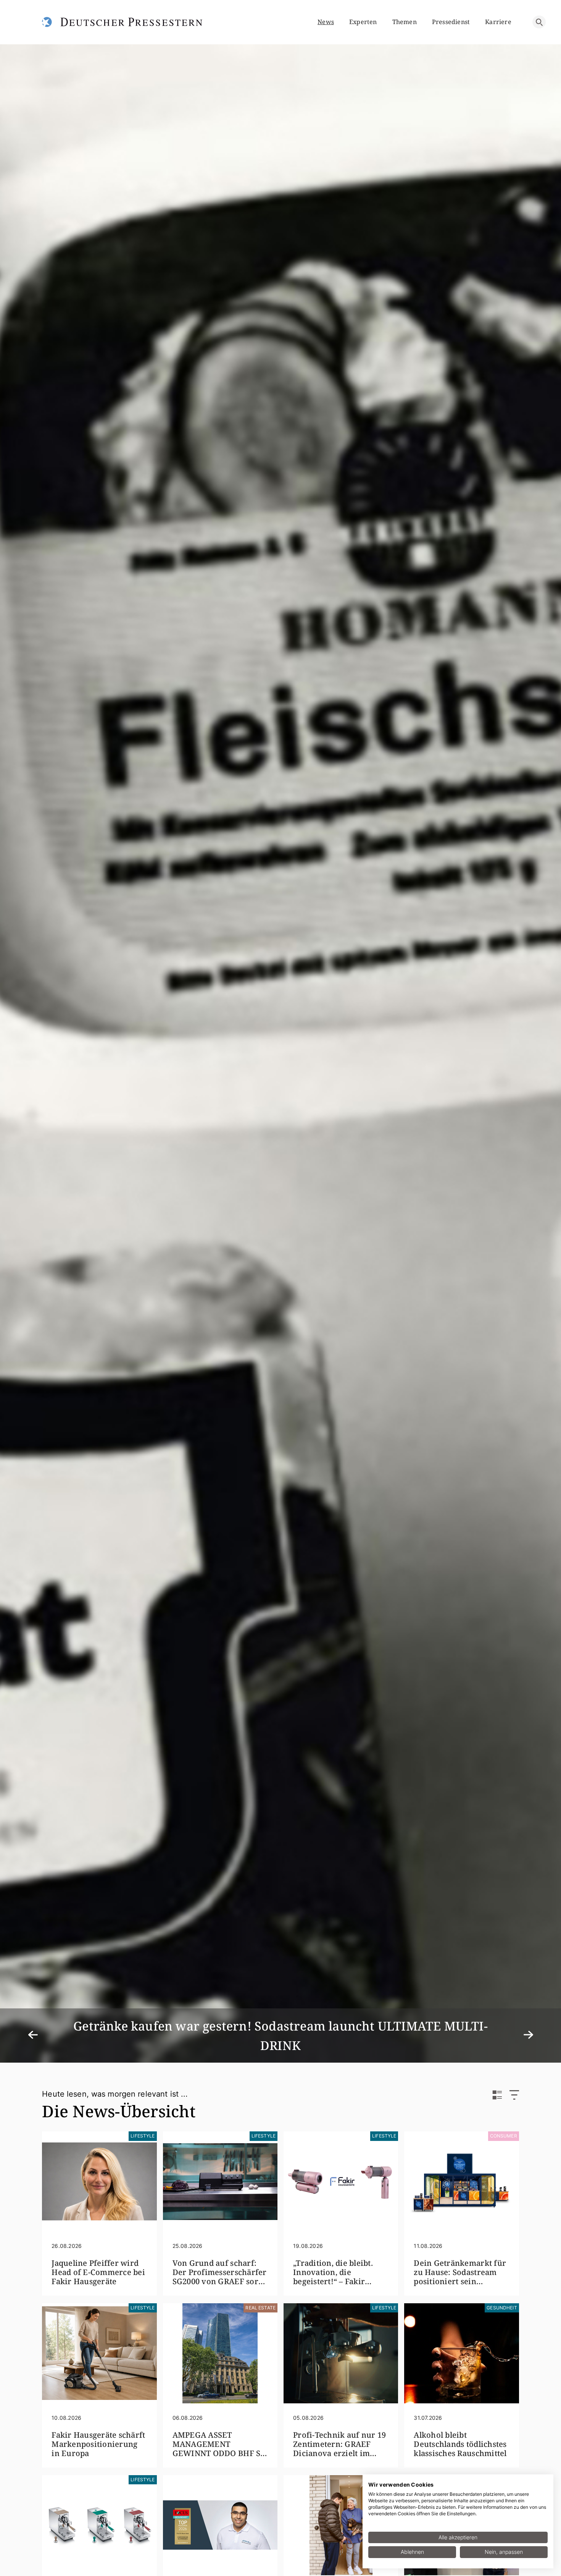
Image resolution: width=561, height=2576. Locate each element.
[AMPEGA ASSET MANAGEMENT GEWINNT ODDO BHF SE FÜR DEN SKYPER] (220, 2353)
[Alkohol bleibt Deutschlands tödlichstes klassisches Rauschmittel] (461, 2353)
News (326, 22)
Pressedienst (451, 22)
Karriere (498, 22)
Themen (405, 22)
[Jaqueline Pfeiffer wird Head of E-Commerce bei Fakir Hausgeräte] (99, 2181)
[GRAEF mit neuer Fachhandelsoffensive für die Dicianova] (99, 2525)
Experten (363, 22)
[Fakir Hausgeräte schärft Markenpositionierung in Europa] (99, 2353)
